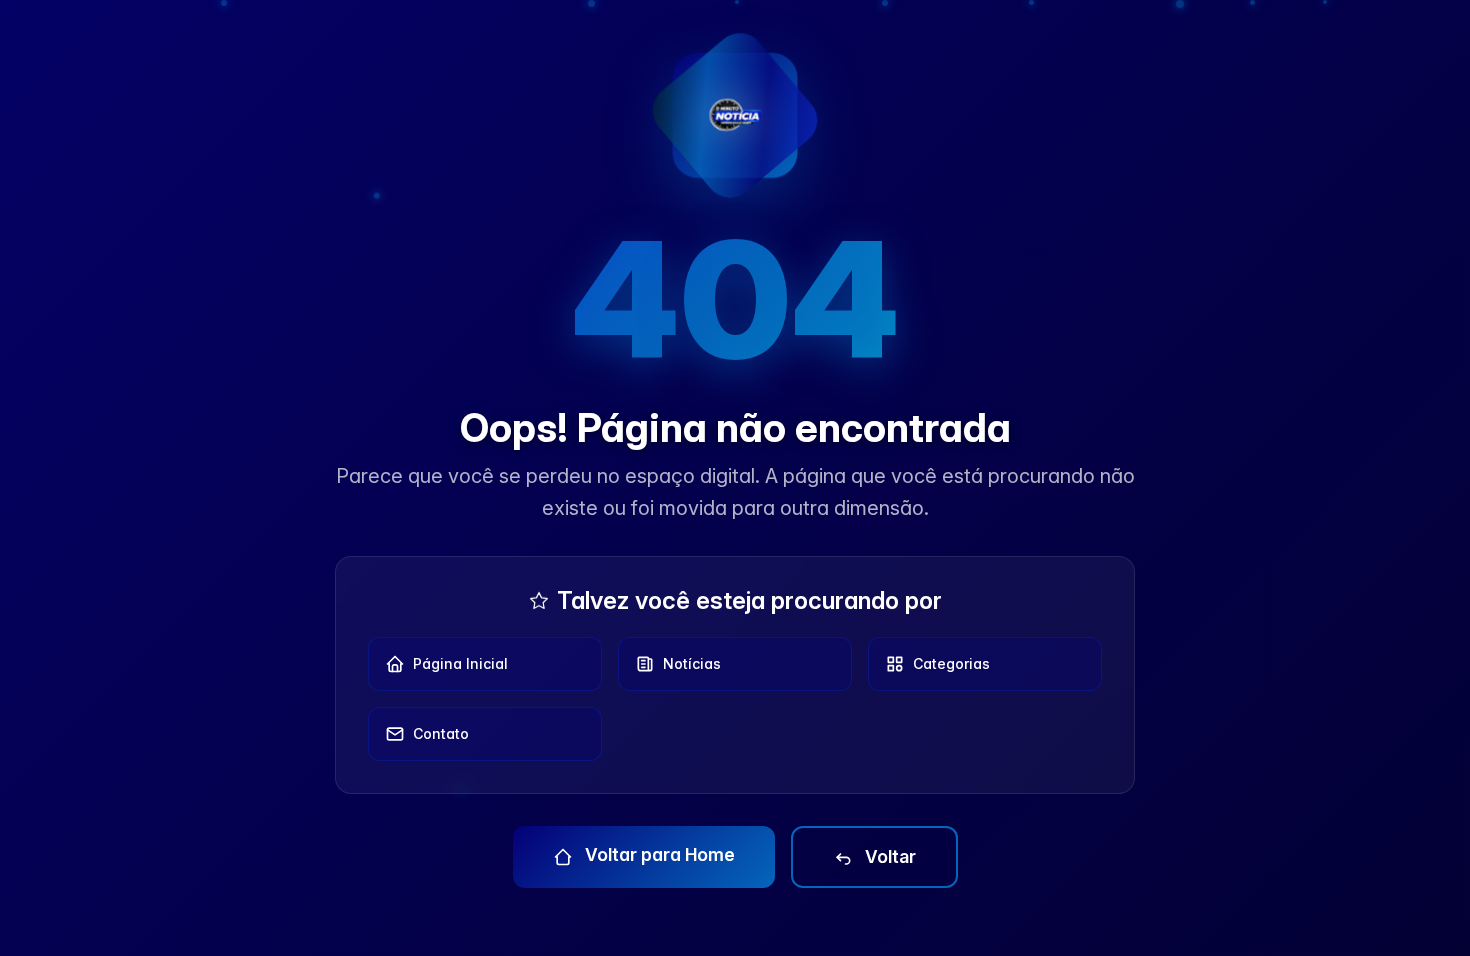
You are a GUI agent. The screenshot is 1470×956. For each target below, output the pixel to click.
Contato (441, 733)
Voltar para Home (658, 854)
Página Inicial (460, 663)
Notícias (692, 663)
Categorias (951, 663)
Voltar (888, 856)
